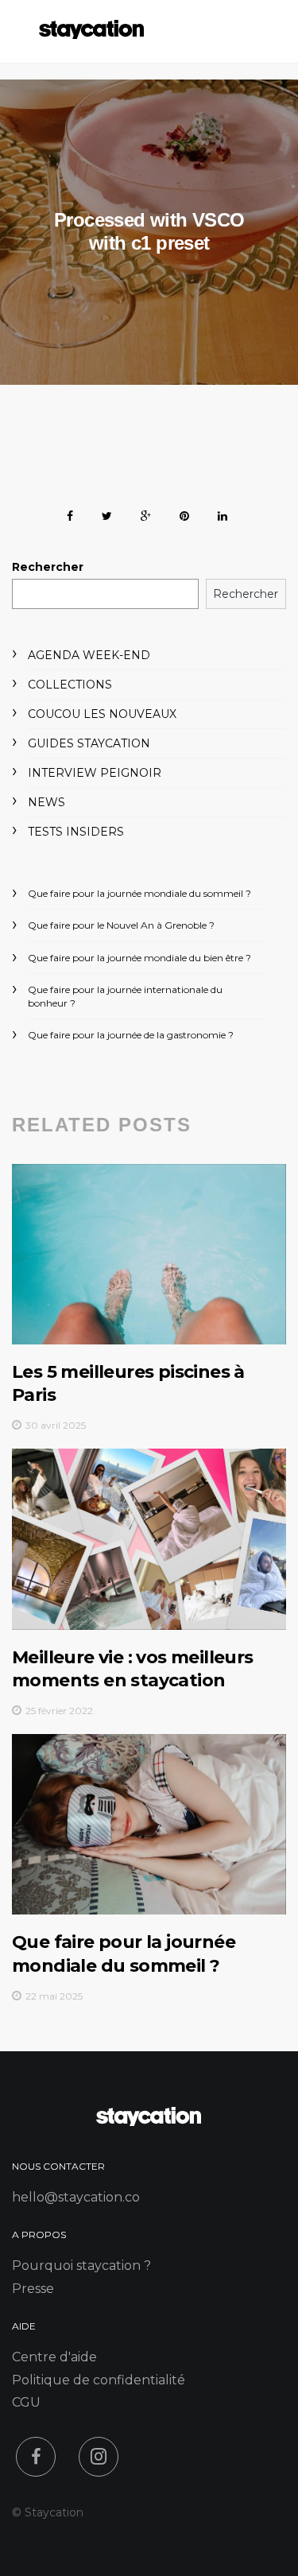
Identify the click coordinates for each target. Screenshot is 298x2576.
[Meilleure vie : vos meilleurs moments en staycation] (149, 1539)
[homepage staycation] (149, 2122)
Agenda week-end (89, 655)
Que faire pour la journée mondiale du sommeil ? (139, 893)
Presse (33, 2289)
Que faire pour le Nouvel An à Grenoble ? (121, 925)
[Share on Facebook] (70, 513)
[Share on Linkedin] (223, 513)
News (46, 802)
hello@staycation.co (76, 2197)
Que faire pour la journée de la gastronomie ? (131, 1035)
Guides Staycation (89, 743)
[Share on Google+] (146, 513)
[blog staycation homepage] (91, 35)
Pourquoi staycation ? (81, 2266)
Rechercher (48, 567)
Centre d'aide (54, 2357)
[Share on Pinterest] (184, 513)
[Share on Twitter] (107, 513)
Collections (70, 685)
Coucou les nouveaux (102, 714)
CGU (26, 2402)
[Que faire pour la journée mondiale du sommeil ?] (149, 1824)
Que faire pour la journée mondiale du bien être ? (139, 958)
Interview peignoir (95, 773)
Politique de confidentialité (99, 2380)
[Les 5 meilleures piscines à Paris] (149, 1254)
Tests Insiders (76, 832)
